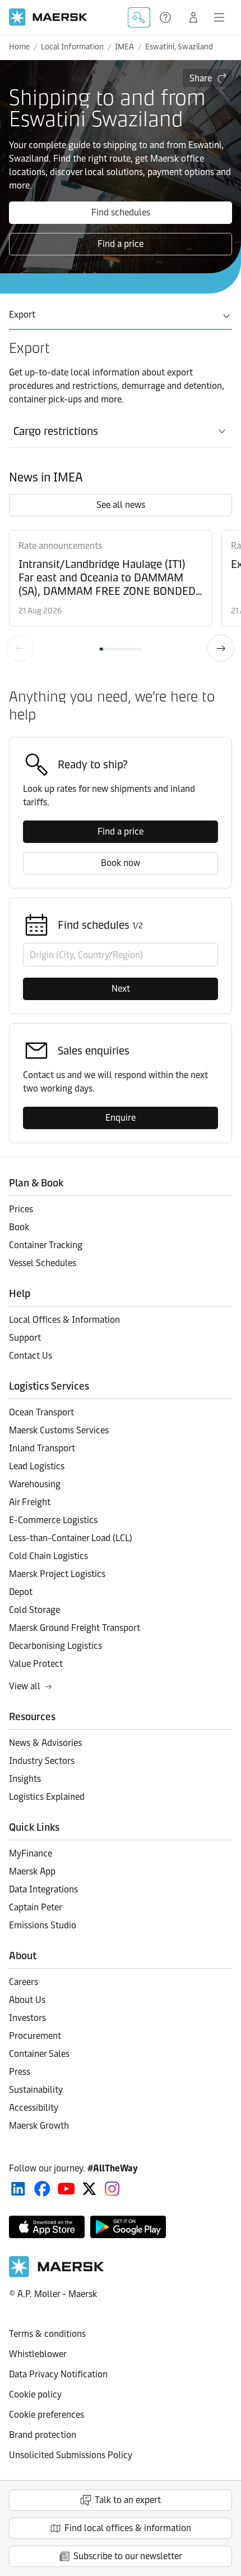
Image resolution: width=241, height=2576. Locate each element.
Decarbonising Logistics (55, 1646)
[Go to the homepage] (57, 2274)
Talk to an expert (128, 2500)
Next (221, 648)
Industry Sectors (42, 1761)
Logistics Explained (47, 1797)
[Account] (193, 17)
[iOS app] (47, 2227)
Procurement (35, 2036)
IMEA (124, 47)
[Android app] (128, 2227)
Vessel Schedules (43, 1263)
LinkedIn (18, 2189)
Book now (121, 863)
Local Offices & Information (64, 1320)
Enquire (121, 1118)
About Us (27, 2000)
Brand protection (43, 2435)
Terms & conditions (47, 2334)
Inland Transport (42, 1448)
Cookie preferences (47, 2415)
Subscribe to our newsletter (128, 2556)
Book (19, 1227)
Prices (21, 1209)
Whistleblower (38, 2354)
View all (25, 1686)
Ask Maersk (139, 17)
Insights (25, 1779)
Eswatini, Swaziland (179, 47)
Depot (21, 1592)
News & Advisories (45, 1743)
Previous (20, 648)
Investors (27, 2018)
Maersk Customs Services (59, 1430)
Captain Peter (36, 1907)
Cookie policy (35, 2394)
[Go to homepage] (48, 17)
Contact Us (31, 1356)
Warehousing (35, 1484)
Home (19, 47)
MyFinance (31, 1853)
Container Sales (39, 2054)
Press (20, 2072)
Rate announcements (60, 546)
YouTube (66, 2189)
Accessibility (34, 2108)
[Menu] (219, 17)
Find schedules (121, 212)
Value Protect (36, 1664)
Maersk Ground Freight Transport (75, 1628)
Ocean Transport (41, 1412)
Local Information (72, 47)
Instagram (112, 2189)
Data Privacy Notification (58, 2374)
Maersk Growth (39, 2126)
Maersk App (32, 1871)
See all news (121, 505)
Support (166, 17)
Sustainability (36, 2090)
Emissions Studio (43, 1925)
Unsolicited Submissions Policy (71, 2455)
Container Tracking (46, 1245)
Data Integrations (43, 1889)
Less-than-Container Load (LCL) (71, 1538)
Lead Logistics (37, 1466)
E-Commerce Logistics (53, 1520)
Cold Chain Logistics (48, 1556)
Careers (24, 1982)
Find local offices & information (128, 2528)
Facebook (42, 2189)
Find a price (121, 244)
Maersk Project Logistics (57, 1574)
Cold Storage (34, 1610)
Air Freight (30, 1502)
